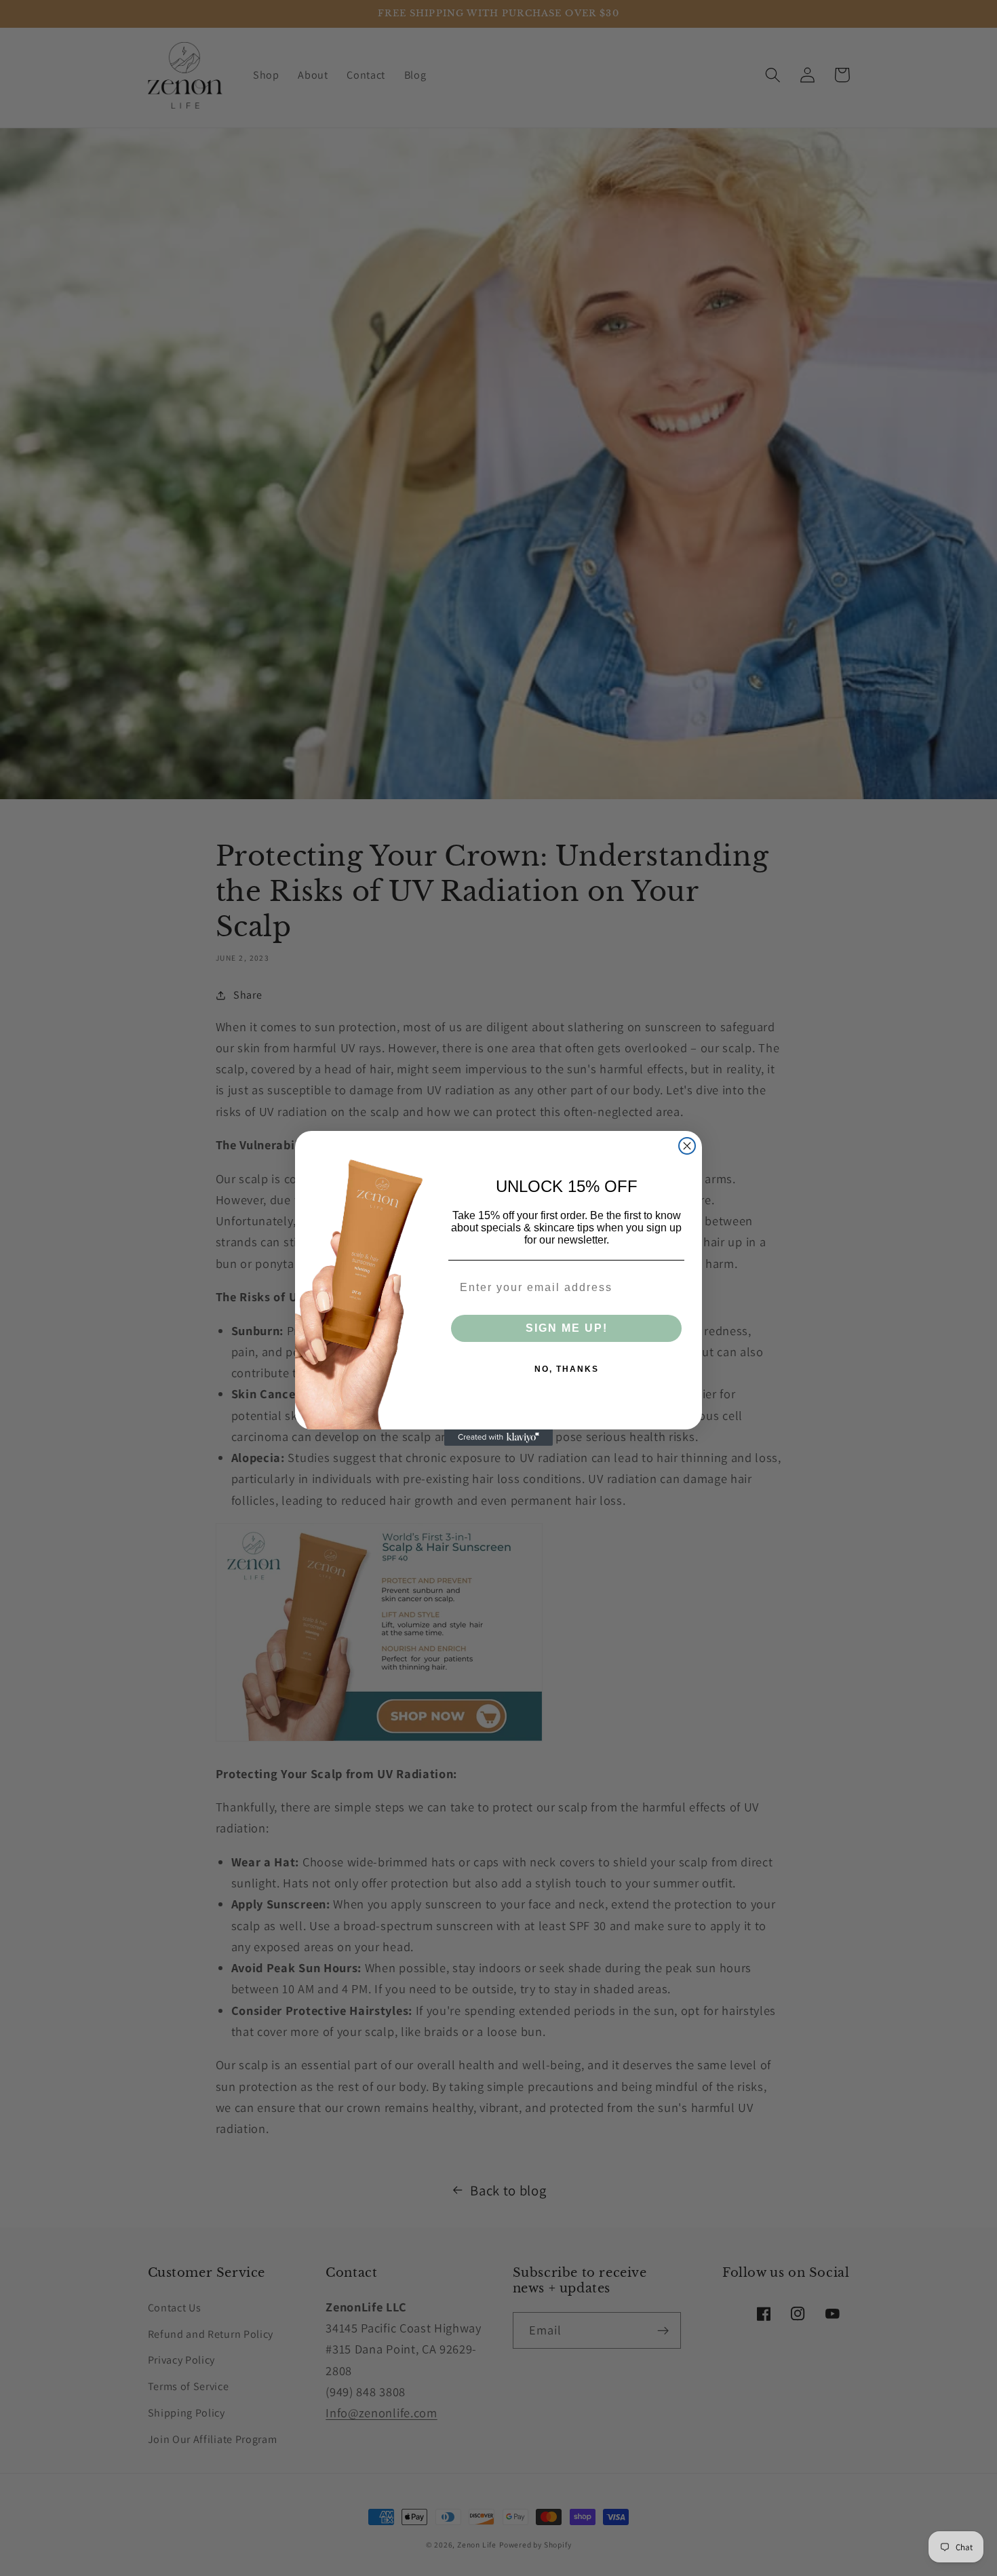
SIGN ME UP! (567, 1328)
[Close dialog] (687, 1146)
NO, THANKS (567, 1369)
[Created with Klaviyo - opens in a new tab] (498, 1438)
